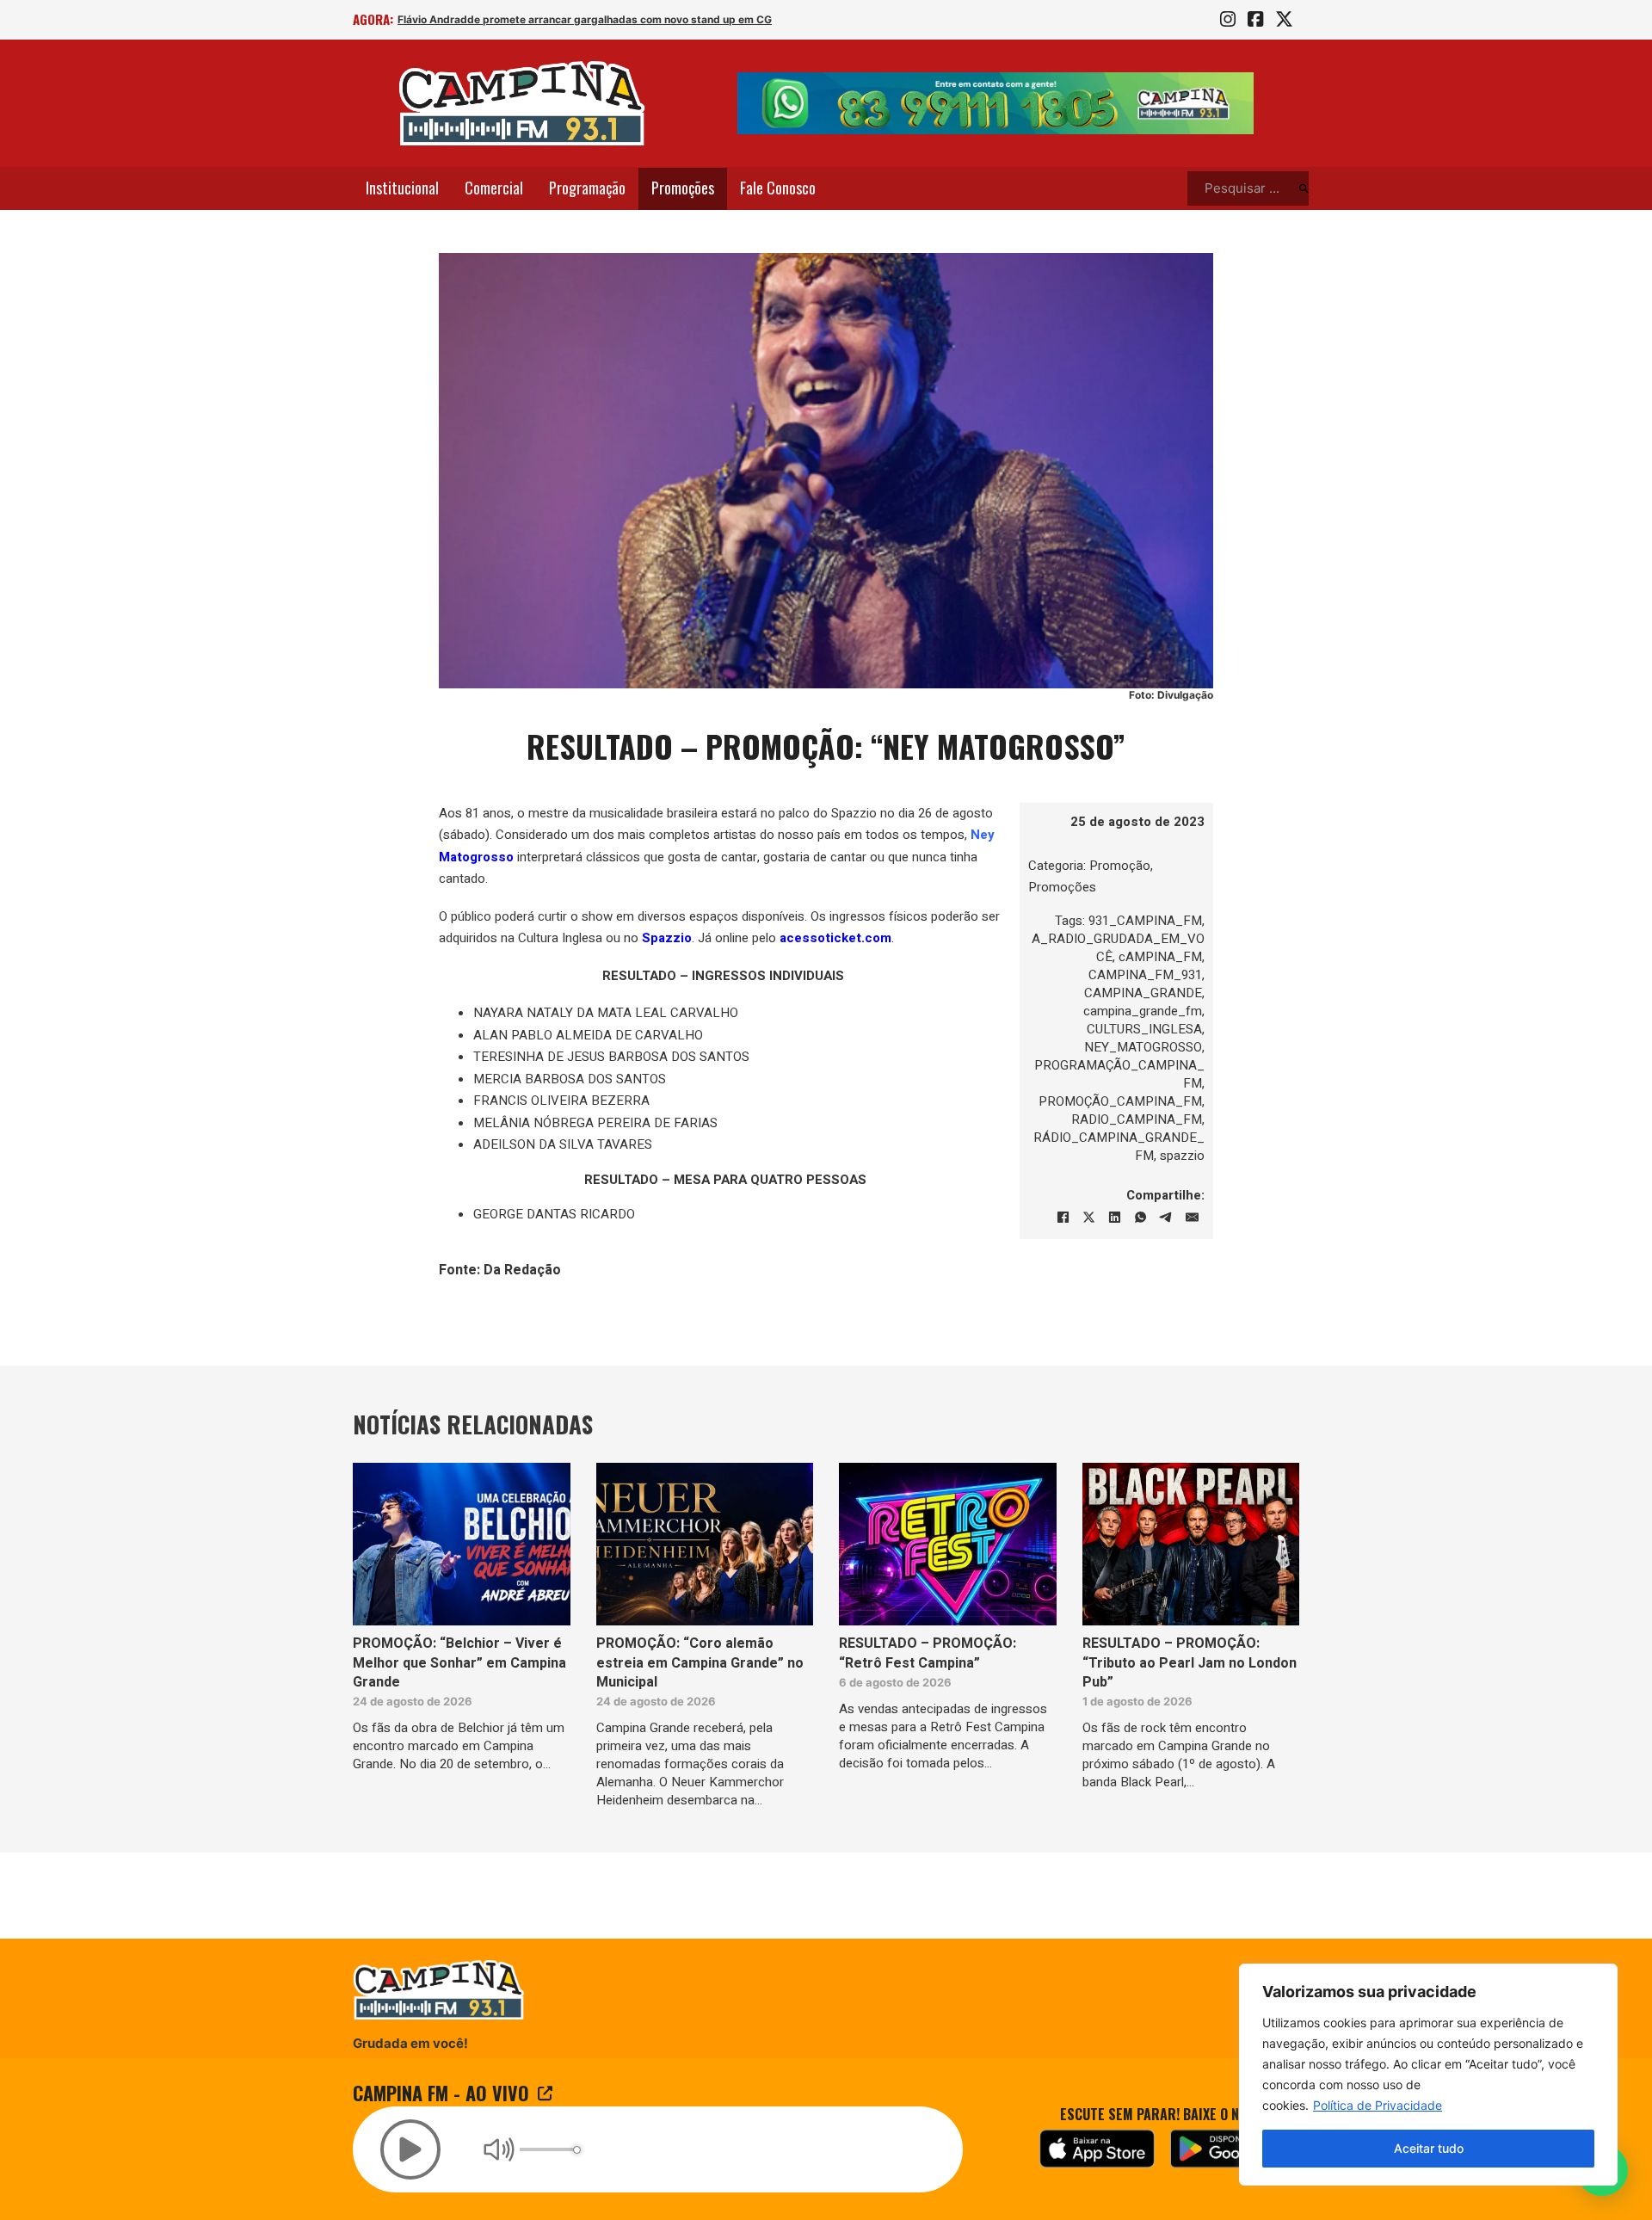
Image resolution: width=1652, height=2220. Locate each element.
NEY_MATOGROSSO (1143, 1046)
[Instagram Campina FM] (1228, 20)
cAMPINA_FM (1160, 956)
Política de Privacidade (1378, 2105)
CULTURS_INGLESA (1144, 1028)
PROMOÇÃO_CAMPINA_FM (1120, 1101)
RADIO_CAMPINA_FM (1137, 1119)
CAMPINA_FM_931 (1145, 974)
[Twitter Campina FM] (1284, 20)
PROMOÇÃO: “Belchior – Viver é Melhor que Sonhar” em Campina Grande (459, 1663)
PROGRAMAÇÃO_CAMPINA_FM (1119, 1073)
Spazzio (667, 938)
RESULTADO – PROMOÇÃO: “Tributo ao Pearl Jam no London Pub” (1190, 1663)
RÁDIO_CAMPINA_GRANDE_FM (1119, 1146)
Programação (587, 188)
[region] (1428, 2075)
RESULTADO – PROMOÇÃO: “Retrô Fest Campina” (928, 1653)
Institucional (402, 188)
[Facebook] (1063, 1217)
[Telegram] (1166, 1217)
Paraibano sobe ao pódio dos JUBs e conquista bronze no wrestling (567, 19)
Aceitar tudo (1429, 2148)
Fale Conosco (778, 188)
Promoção (1120, 865)
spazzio (1182, 1155)
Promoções (683, 188)
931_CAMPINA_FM (1145, 920)
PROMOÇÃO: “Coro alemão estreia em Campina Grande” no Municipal (700, 1663)
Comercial (494, 188)
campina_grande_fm (1143, 1010)
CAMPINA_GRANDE (1143, 992)
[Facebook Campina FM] (1255, 20)
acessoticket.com (835, 938)
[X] (1088, 1217)
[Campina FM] (522, 103)
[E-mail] (1192, 1217)
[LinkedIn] (1114, 1217)
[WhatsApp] (1140, 1217)
